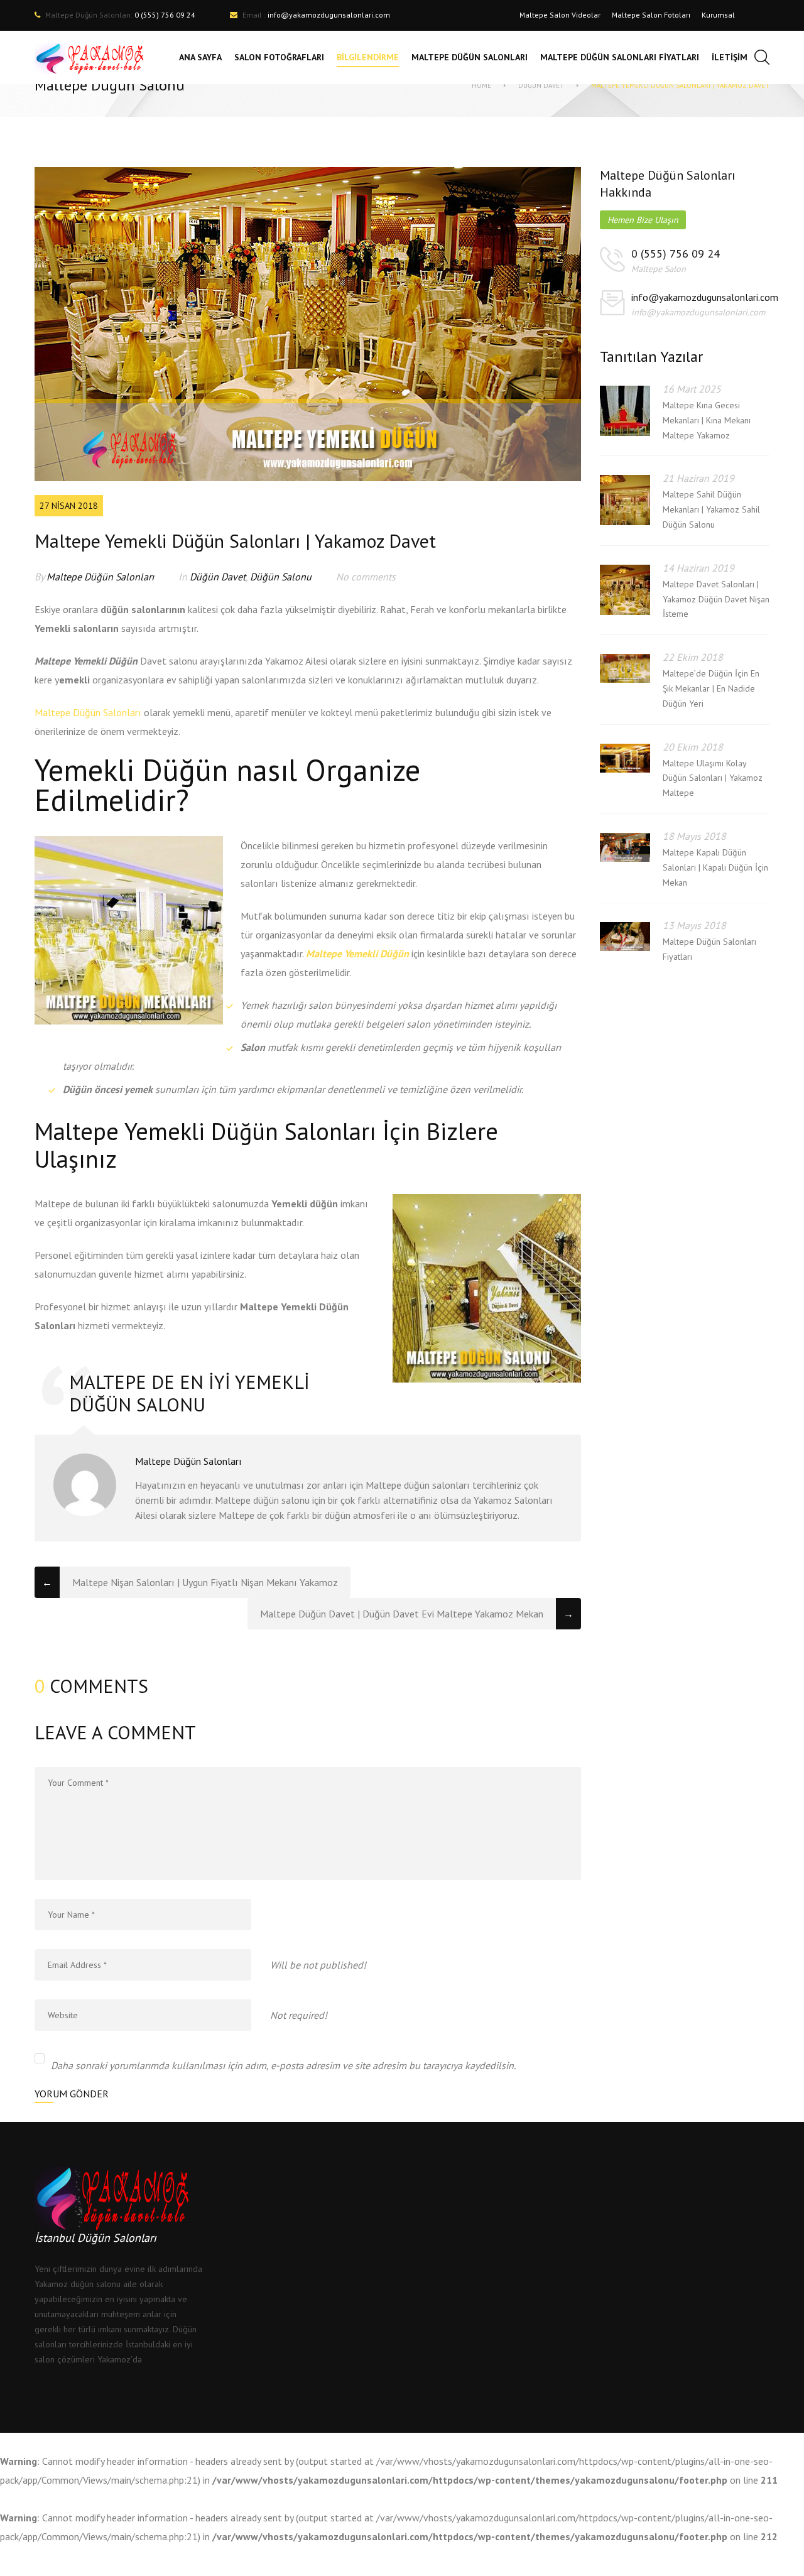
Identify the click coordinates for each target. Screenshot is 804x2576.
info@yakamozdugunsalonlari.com (329, 15)
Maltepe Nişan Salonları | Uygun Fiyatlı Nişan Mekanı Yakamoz (205, 1582)
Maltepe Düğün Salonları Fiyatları (709, 949)
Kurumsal (718, 15)
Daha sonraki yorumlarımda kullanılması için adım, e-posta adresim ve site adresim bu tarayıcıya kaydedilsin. (283, 2065)
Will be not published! (318, 1965)
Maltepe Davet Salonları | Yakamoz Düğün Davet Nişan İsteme (716, 599)
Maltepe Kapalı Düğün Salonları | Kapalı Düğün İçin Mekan (715, 867)
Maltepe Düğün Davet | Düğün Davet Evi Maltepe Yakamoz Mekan (402, 1614)
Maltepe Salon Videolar (560, 15)
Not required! (299, 2015)
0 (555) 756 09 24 (676, 253)
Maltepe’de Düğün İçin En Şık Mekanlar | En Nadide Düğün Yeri (711, 688)
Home (481, 85)
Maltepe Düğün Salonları (100, 577)
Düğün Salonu (281, 577)
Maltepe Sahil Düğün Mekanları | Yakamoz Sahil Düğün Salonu (711, 509)
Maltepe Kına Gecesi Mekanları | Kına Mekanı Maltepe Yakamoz (707, 420)
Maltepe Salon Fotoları (651, 15)
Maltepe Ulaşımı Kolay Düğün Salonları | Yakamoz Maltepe (713, 778)
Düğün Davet (541, 85)
